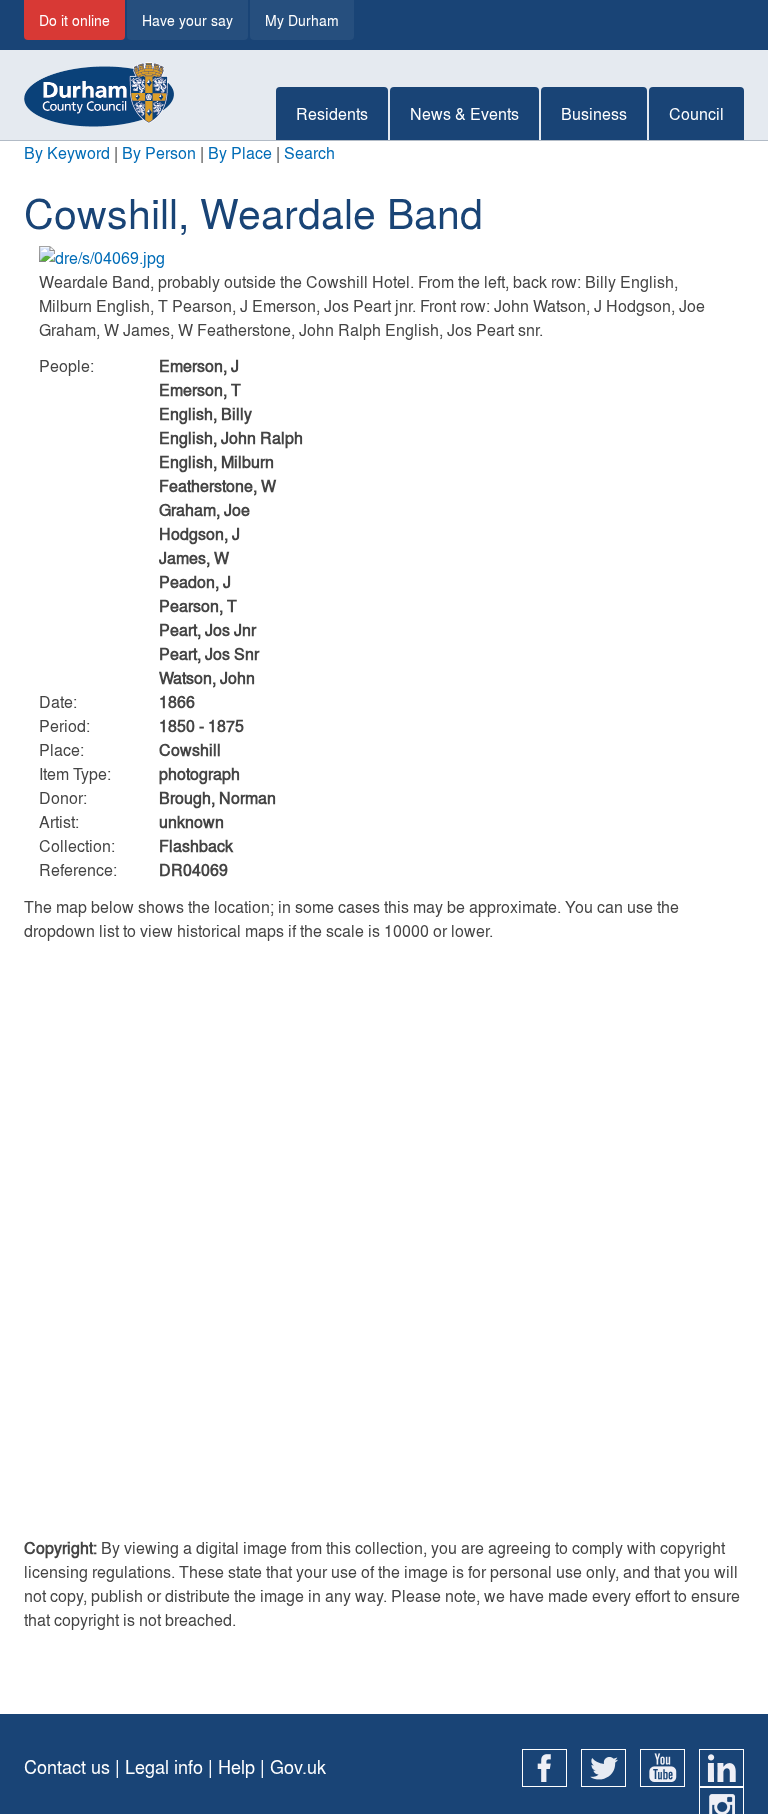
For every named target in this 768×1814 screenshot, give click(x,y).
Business (594, 113)
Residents (332, 113)
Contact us (67, 1766)
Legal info (164, 1766)
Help (236, 1766)
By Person (159, 152)
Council (696, 113)
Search (309, 152)
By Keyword (67, 152)
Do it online (74, 20)
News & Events (464, 113)
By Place (240, 152)
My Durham (302, 20)
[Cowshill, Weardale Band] (384, 258)
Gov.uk (298, 1766)
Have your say (187, 20)
